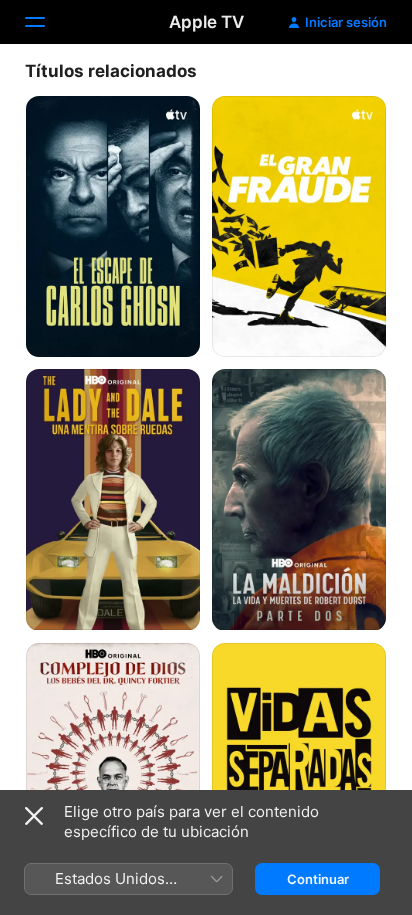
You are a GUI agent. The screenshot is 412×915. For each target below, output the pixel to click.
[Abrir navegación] (47, 22)
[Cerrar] (34, 816)
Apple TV (206, 22)
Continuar (318, 879)
